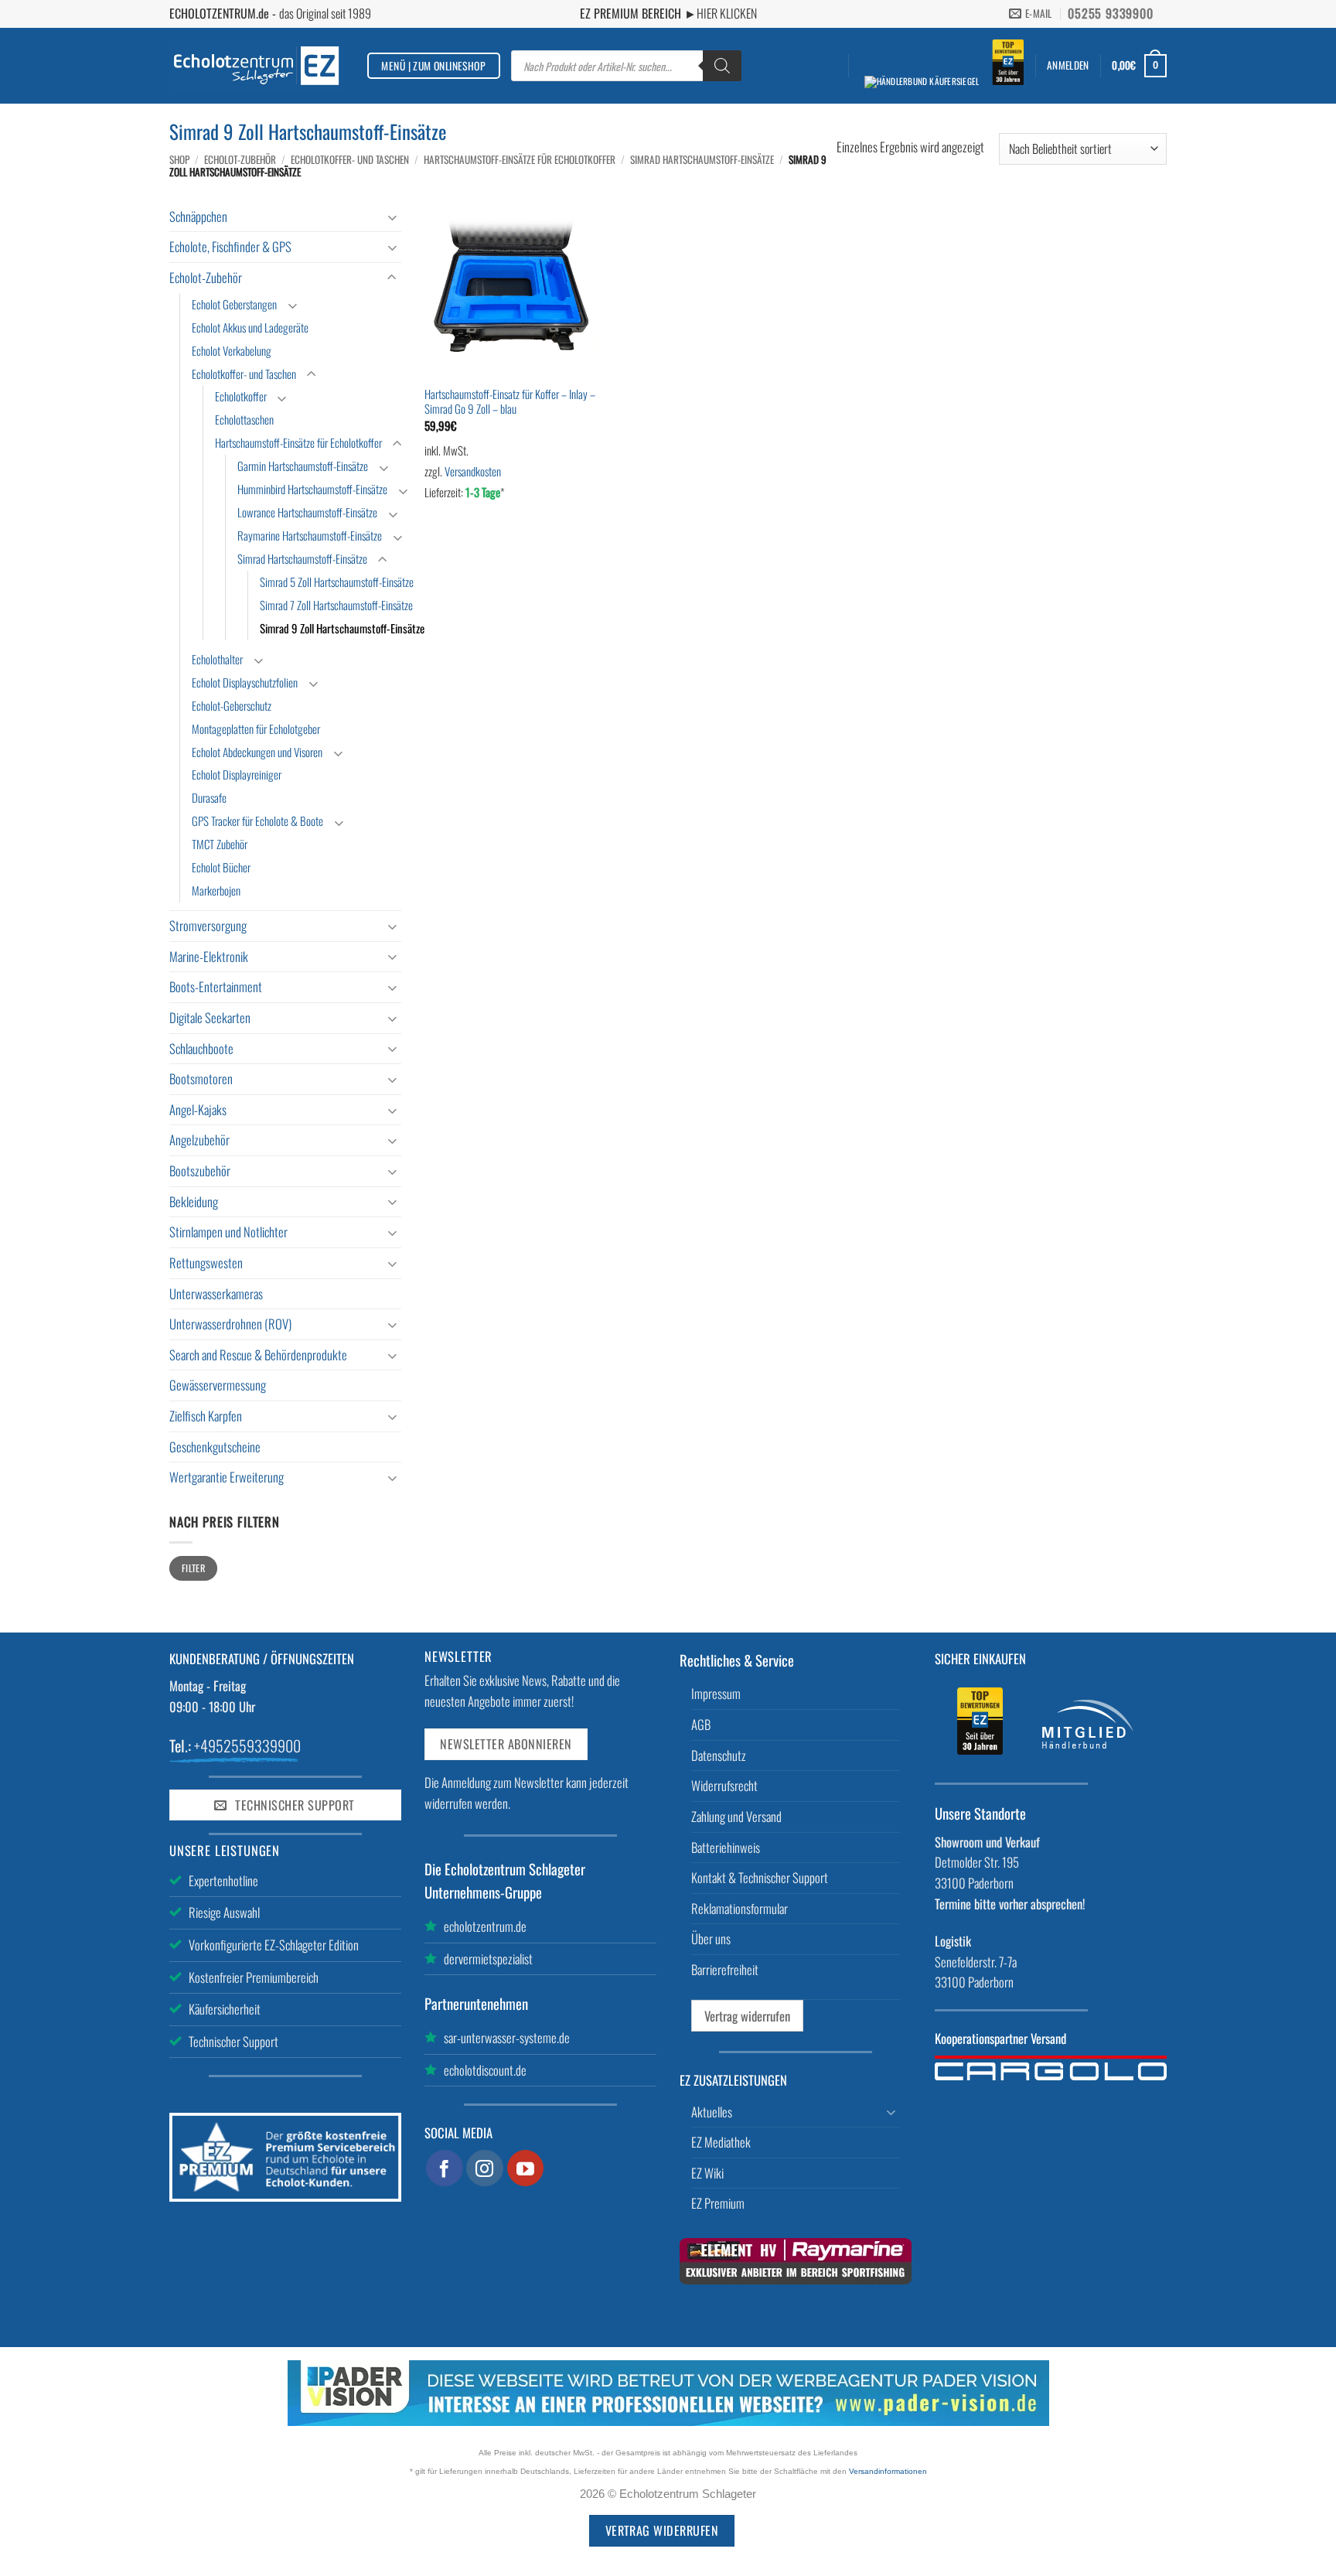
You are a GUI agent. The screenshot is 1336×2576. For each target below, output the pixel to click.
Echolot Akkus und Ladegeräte (250, 327)
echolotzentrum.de (485, 1926)
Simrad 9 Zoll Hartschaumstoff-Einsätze (342, 628)
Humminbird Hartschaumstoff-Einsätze (312, 489)
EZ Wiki (707, 2173)
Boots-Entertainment (216, 986)
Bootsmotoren (201, 1078)
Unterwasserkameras (216, 1293)
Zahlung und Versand (736, 1816)
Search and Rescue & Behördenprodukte (258, 1355)
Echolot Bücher (221, 867)
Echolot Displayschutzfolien (245, 682)
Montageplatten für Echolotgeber (256, 728)
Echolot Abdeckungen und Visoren (257, 752)
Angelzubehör (199, 1140)
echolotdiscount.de (485, 2070)
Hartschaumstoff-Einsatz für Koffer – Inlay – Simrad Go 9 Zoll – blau (510, 402)
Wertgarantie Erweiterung (227, 1477)
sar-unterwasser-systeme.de (507, 2037)
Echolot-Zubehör (240, 159)
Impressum (716, 1693)
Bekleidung (194, 1201)
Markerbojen (216, 890)
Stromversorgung (208, 925)
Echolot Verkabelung (232, 350)
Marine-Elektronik (209, 956)
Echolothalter (217, 659)
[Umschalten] (392, 217)
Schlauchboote (201, 1048)
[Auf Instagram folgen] (485, 2168)
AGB (701, 1724)
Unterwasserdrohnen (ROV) (230, 1324)
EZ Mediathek (721, 2142)
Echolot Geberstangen (234, 304)
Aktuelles (712, 2112)
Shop (179, 159)
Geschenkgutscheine (215, 1447)
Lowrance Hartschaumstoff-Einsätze (307, 512)
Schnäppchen (198, 216)
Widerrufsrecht (724, 1785)
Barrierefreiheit (725, 1969)
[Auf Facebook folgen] (445, 2168)
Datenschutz (719, 1755)
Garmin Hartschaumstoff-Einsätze (303, 466)
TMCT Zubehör (220, 844)
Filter (193, 1568)
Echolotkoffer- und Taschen (350, 159)
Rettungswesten (206, 1262)
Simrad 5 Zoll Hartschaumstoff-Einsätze (337, 582)
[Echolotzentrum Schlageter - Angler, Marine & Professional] (257, 65)
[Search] (722, 66)
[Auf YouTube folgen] (526, 2168)
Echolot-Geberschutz (232, 705)
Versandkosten (473, 471)
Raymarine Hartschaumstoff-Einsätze (310, 535)
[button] (1068, 65)
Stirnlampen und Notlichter (228, 1232)
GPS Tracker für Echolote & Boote (257, 821)
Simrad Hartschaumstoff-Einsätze (702, 159)
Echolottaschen (244, 419)
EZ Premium (718, 2203)
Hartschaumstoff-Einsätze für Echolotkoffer (520, 159)
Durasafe (209, 797)
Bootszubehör (200, 1170)
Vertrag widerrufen (747, 2016)
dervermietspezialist (488, 1958)
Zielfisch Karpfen (206, 1416)
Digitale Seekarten (210, 1017)
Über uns (711, 1938)
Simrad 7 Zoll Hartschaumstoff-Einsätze (336, 605)
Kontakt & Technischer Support (760, 1877)
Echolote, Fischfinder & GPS (230, 246)
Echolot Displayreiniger (237, 774)
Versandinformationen (888, 2471)
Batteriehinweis (726, 1847)
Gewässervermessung (218, 1385)
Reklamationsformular (740, 1908)
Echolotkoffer (241, 396)
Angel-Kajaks (198, 1109)
